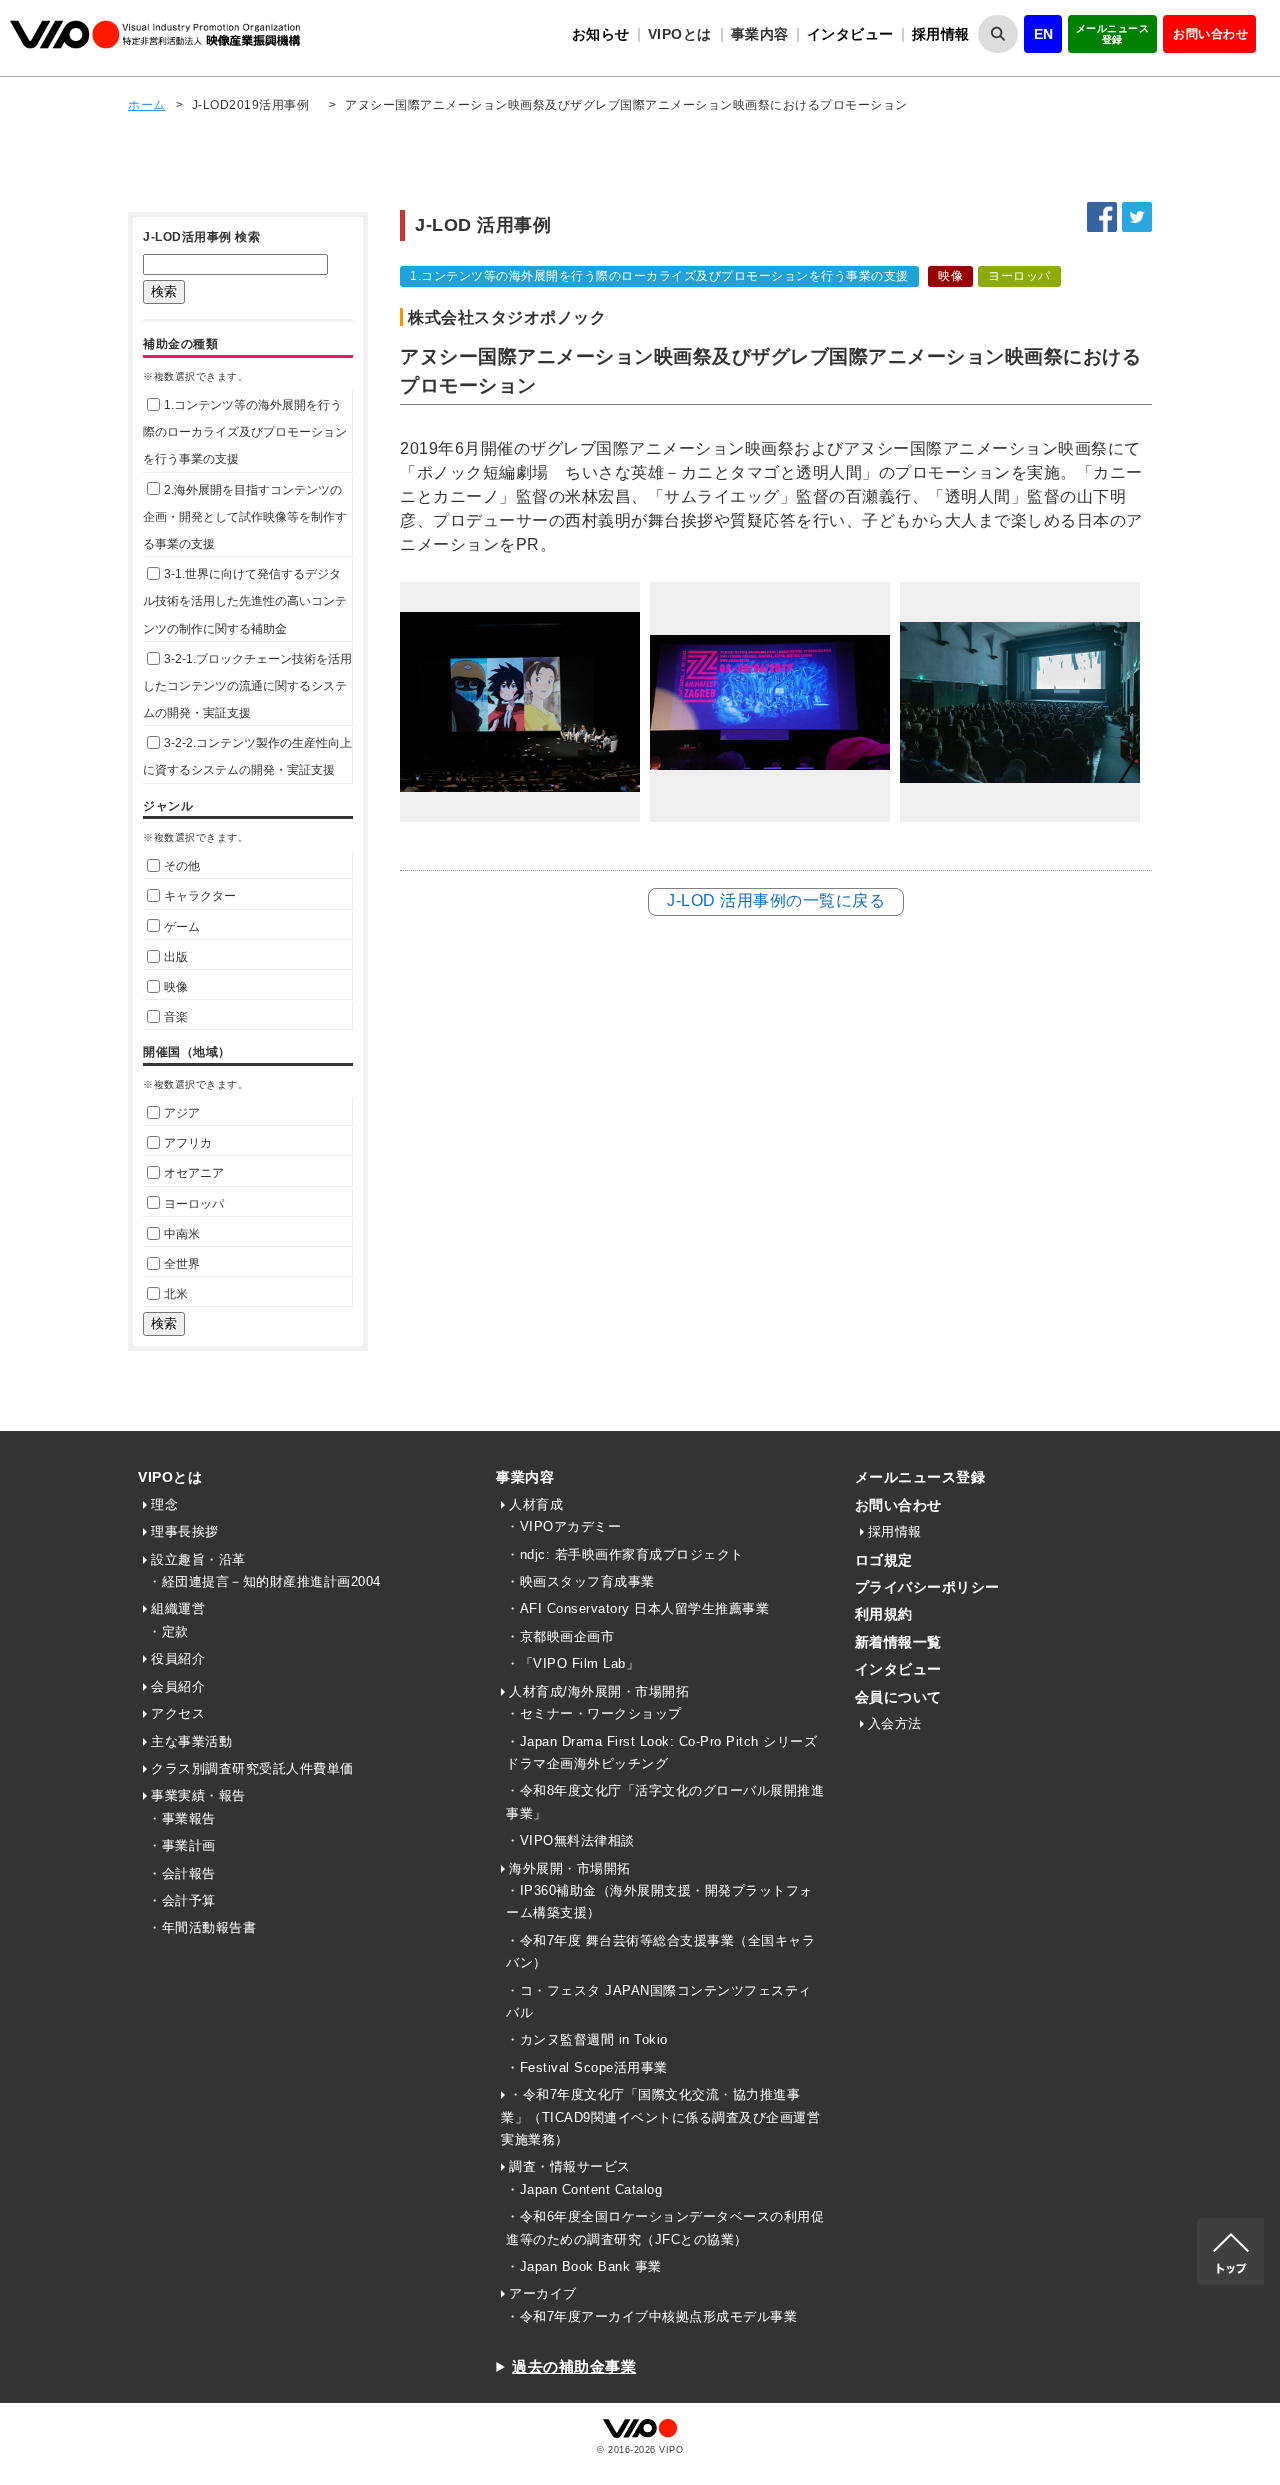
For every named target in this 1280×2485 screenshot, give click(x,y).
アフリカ (188, 1143)
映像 (176, 987)
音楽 (176, 1017)
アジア (182, 1113)
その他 (182, 866)
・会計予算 (182, 1900)
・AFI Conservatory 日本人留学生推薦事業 (637, 1608)
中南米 (182, 1234)
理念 (164, 1504)
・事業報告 (182, 1818)
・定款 (168, 1631)
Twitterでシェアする (1137, 217)
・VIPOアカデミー (563, 1526)
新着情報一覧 (898, 1642)
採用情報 (941, 34)
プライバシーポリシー (927, 1587)
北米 (176, 1294)
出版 (176, 957)
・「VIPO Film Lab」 (572, 1663)
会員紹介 (178, 1686)
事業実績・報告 (198, 1795)
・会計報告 (182, 1873)
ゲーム (182, 927)
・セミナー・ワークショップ (594, 1713)
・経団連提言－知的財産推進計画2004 (264, 1581)
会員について (898, 1697)
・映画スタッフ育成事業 (580, 1581)
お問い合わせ (1210, 34)
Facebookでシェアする (1102, 217)
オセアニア (194, 1173)
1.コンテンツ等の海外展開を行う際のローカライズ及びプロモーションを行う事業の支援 (245, 432)
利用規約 (884, 1614)
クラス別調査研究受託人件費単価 (252, 1768)
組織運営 (178, 1608)
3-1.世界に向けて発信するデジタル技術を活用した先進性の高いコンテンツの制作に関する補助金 (245, 601)
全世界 (182, 1264)
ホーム (147, 105)
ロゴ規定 (884, 1560)
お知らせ (601, 34)
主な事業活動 (191, 1741)
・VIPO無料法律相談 (570, 1840)
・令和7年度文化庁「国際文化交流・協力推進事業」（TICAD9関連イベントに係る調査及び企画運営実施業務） (660, 2117)
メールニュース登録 (1113, 34)
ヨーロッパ (194, 1204)
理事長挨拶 (185, 1531)
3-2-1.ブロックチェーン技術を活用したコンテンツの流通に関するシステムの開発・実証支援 (247, 686)
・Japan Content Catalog (584, 2189)
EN (1044, 34)
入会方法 (895, 1723)
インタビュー (850, 34)
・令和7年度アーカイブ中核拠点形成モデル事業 (651, 2316)
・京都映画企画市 (560, 1636)
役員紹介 (178, 1658)
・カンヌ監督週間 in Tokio (587, 2039)
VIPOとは (170, 1477)
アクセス (178, 1713)
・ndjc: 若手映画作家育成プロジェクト (625, 1554)
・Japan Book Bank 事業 (584, 2266)
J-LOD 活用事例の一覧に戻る (776, 900)
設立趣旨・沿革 (198, 1559)
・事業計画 (182, 1845)
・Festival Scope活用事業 (587, 2067)
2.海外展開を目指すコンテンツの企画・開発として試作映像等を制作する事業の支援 (245, 517)
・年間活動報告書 (202, 1927)
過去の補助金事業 (574, 2366)
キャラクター (200, 896)
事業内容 (525, 1477)
